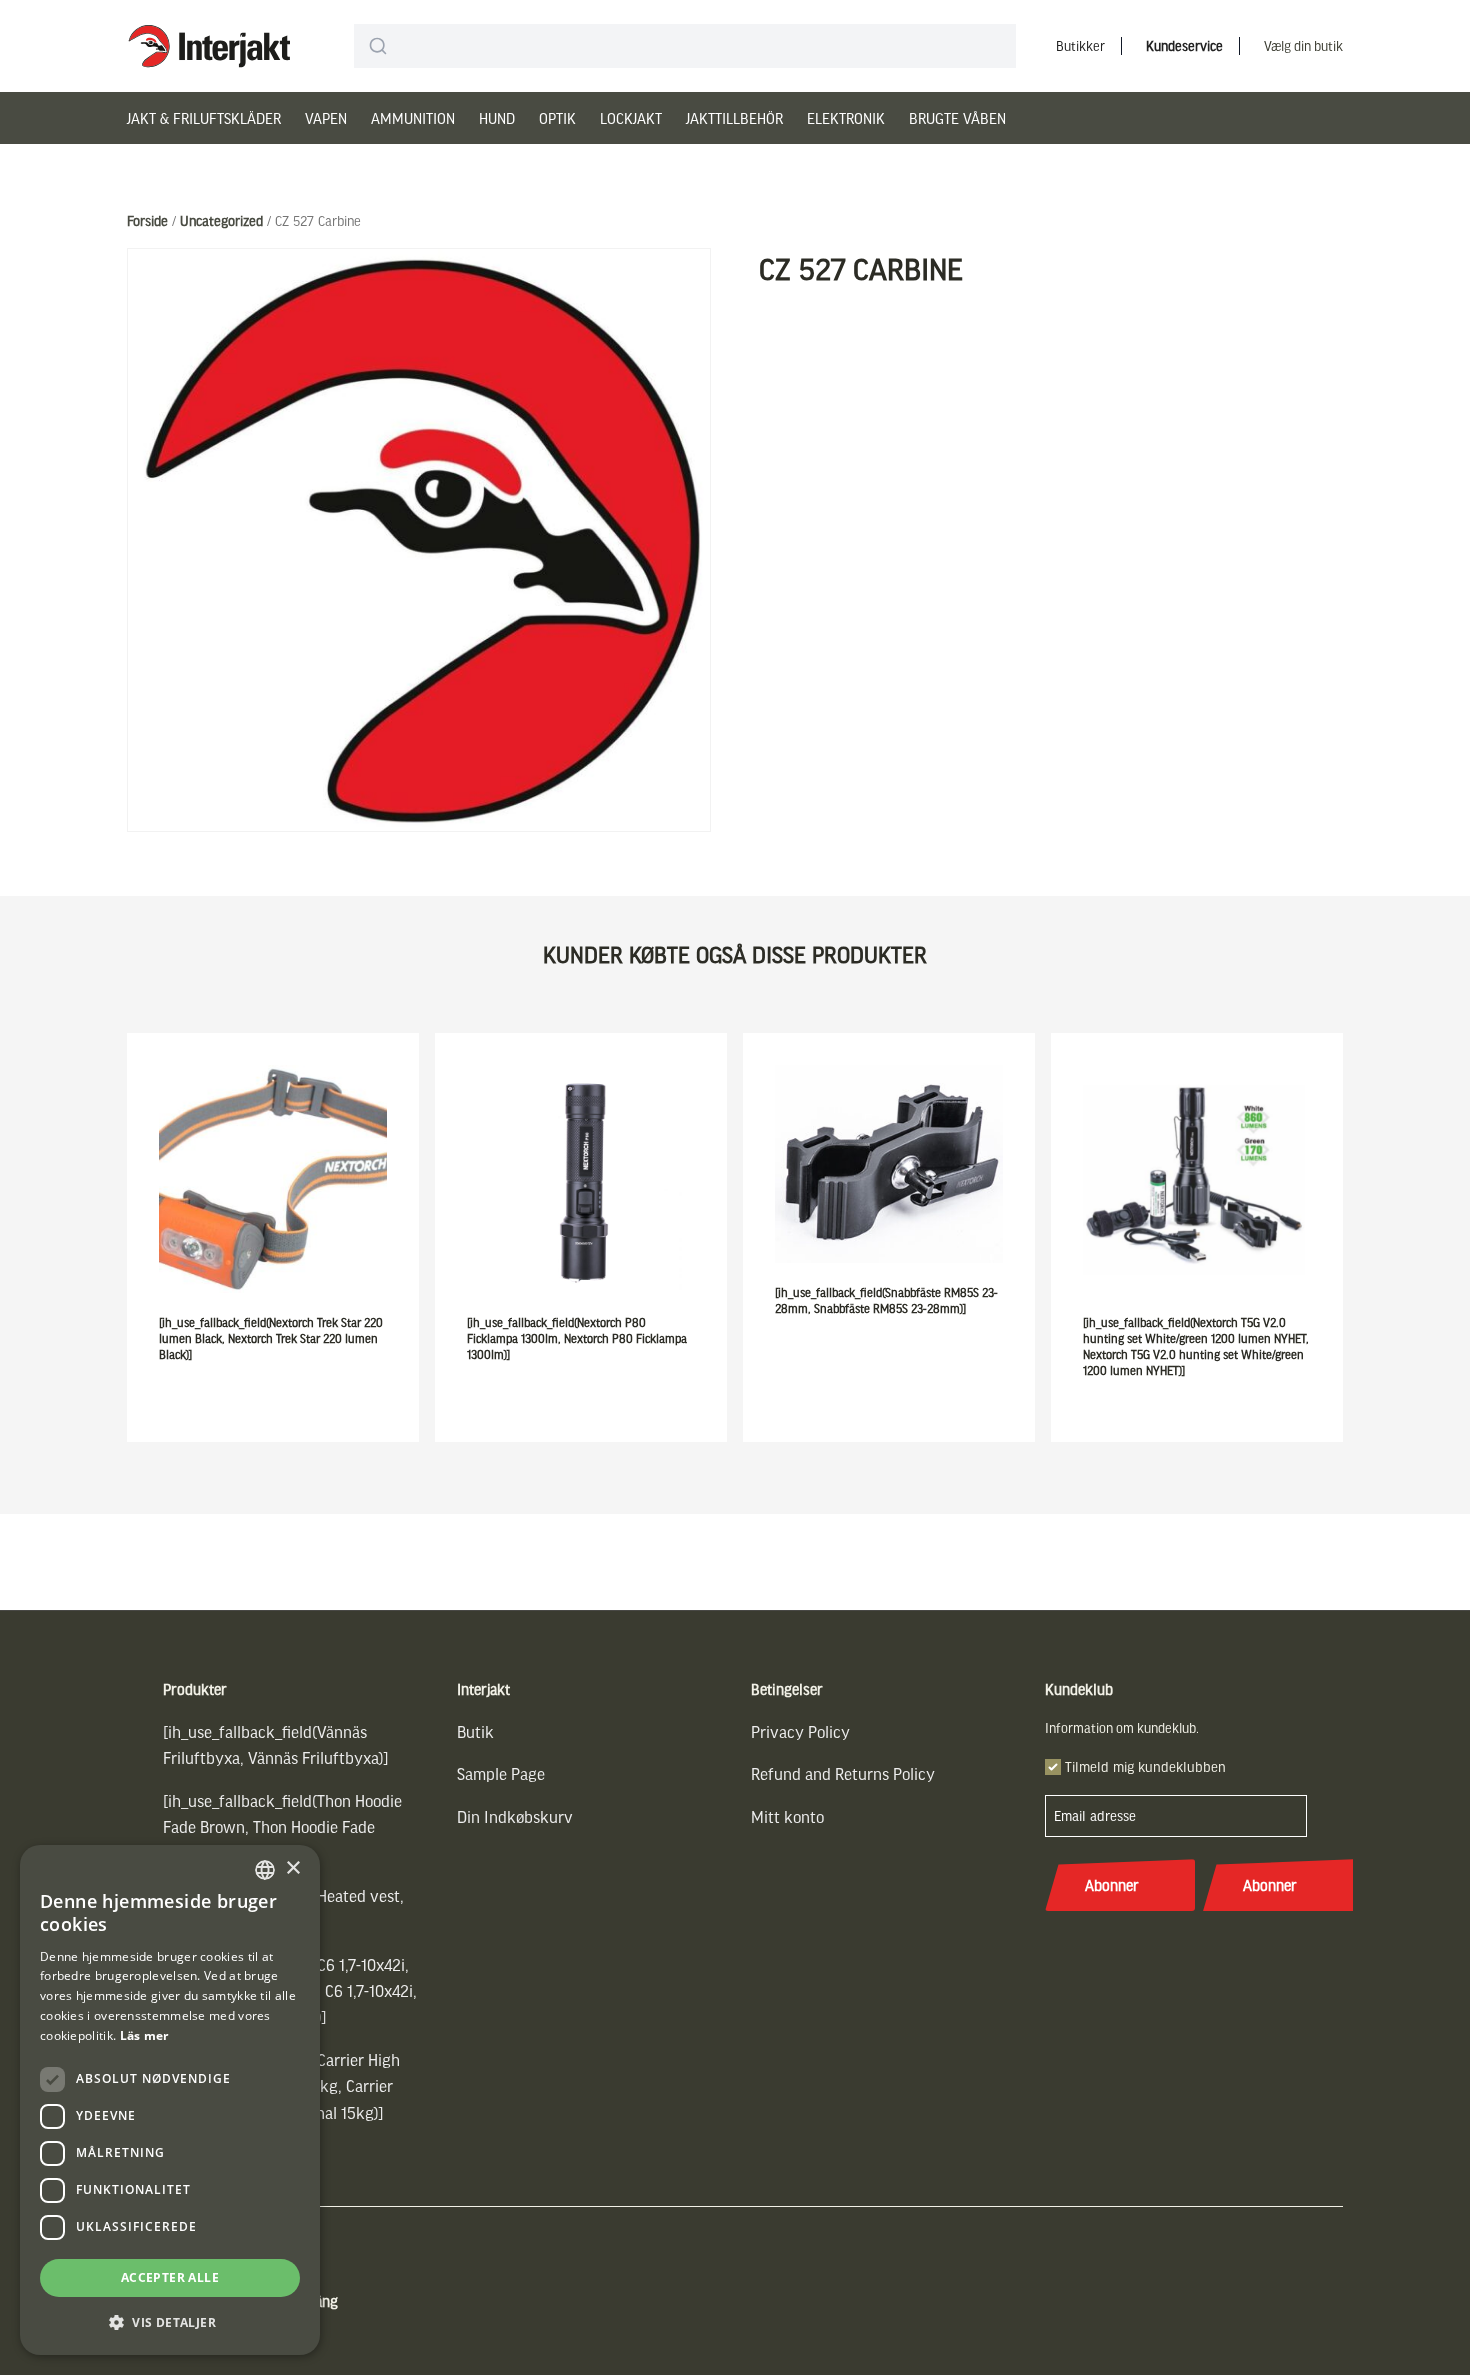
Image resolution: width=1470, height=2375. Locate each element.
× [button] (292, 1868)
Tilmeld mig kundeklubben (1145, 1766)
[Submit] (377, 46)
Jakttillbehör (734, 118)
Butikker (1080, 45)
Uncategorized (221, 220)
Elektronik (846, 118)
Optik (557, 118)
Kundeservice (1184, 45)
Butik (475, 1731)
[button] (170, 2322)
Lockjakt (631, 118)
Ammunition (413, 118)
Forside (147, 220)
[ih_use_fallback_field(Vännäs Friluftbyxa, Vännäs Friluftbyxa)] (276, 1744)
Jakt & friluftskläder (204, 118)
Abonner (1112, 1885)
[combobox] (685, 46)
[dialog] (170, 2100)
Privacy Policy (800, 1731)
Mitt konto (787, 1816)
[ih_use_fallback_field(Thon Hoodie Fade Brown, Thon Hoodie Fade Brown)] (282, 1827)
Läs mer (144, 2035)
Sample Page (501, 1773)
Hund (497, 118)
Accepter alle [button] (170, 2277)
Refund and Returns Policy (843, 1773)
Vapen (326, 118)
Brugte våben (957, 118)
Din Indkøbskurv (515, 1816)
